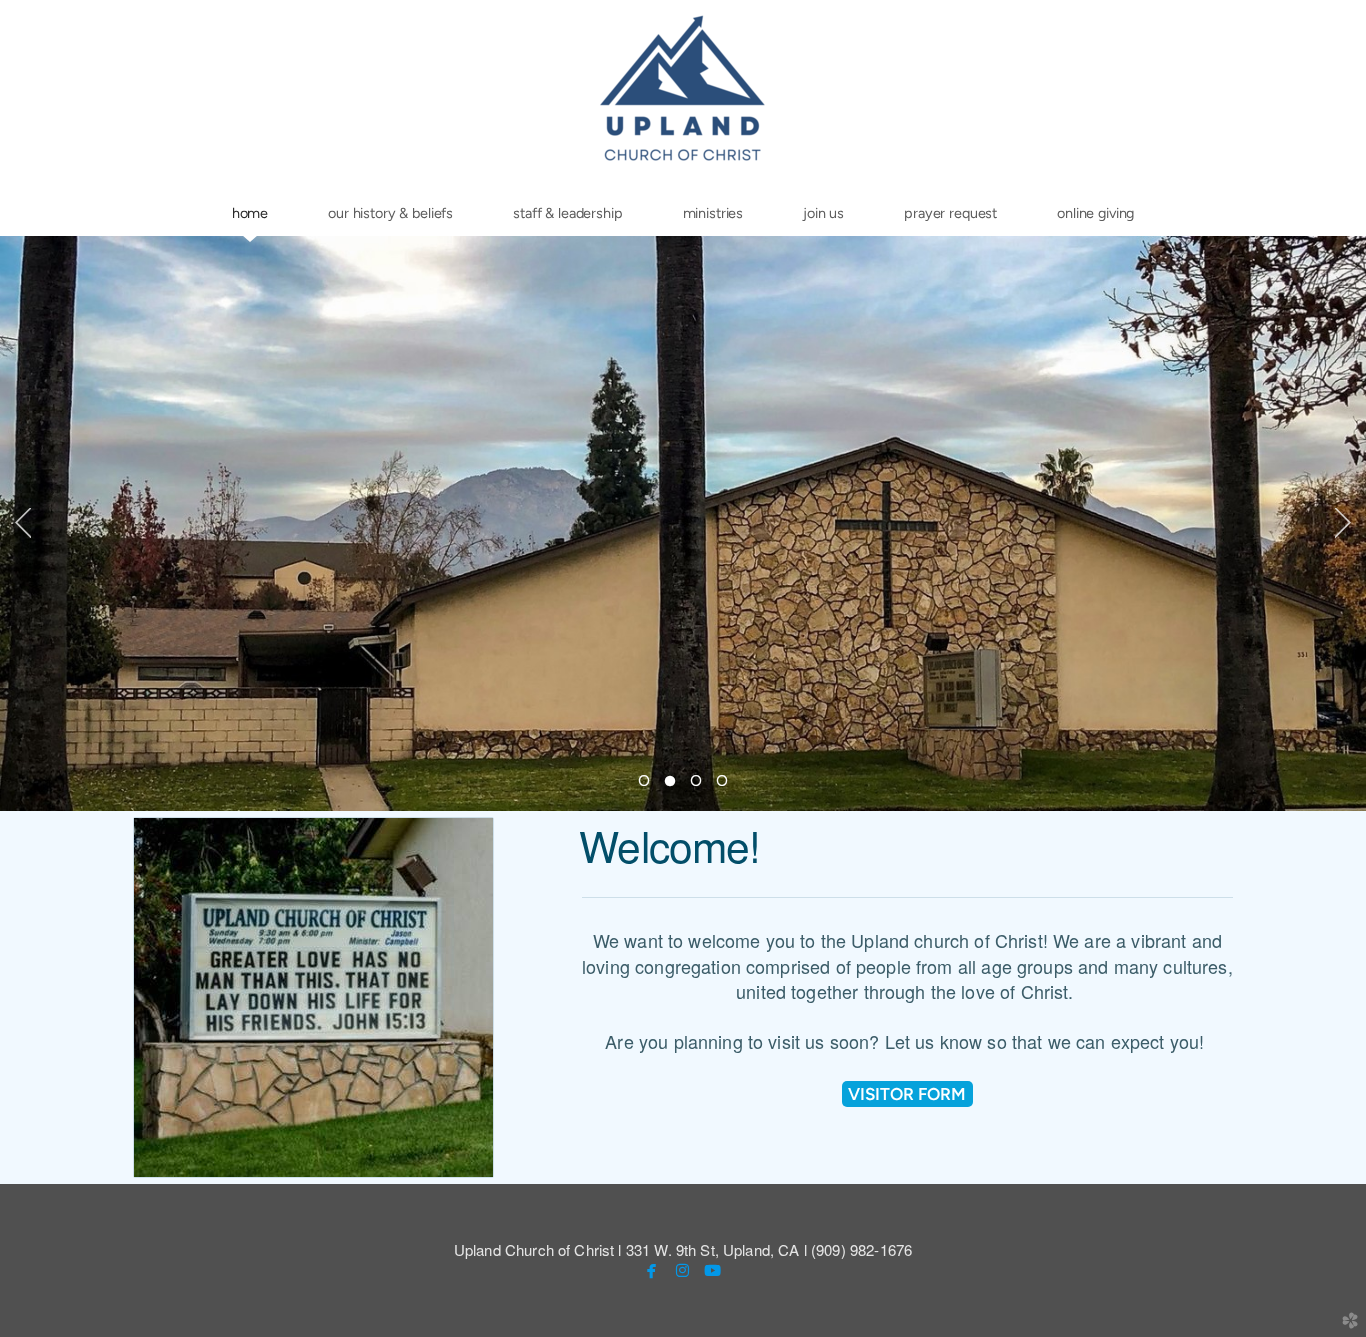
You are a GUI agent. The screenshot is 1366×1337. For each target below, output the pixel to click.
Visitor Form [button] (907, 1094)
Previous (23, 523)
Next (1343, 523)
